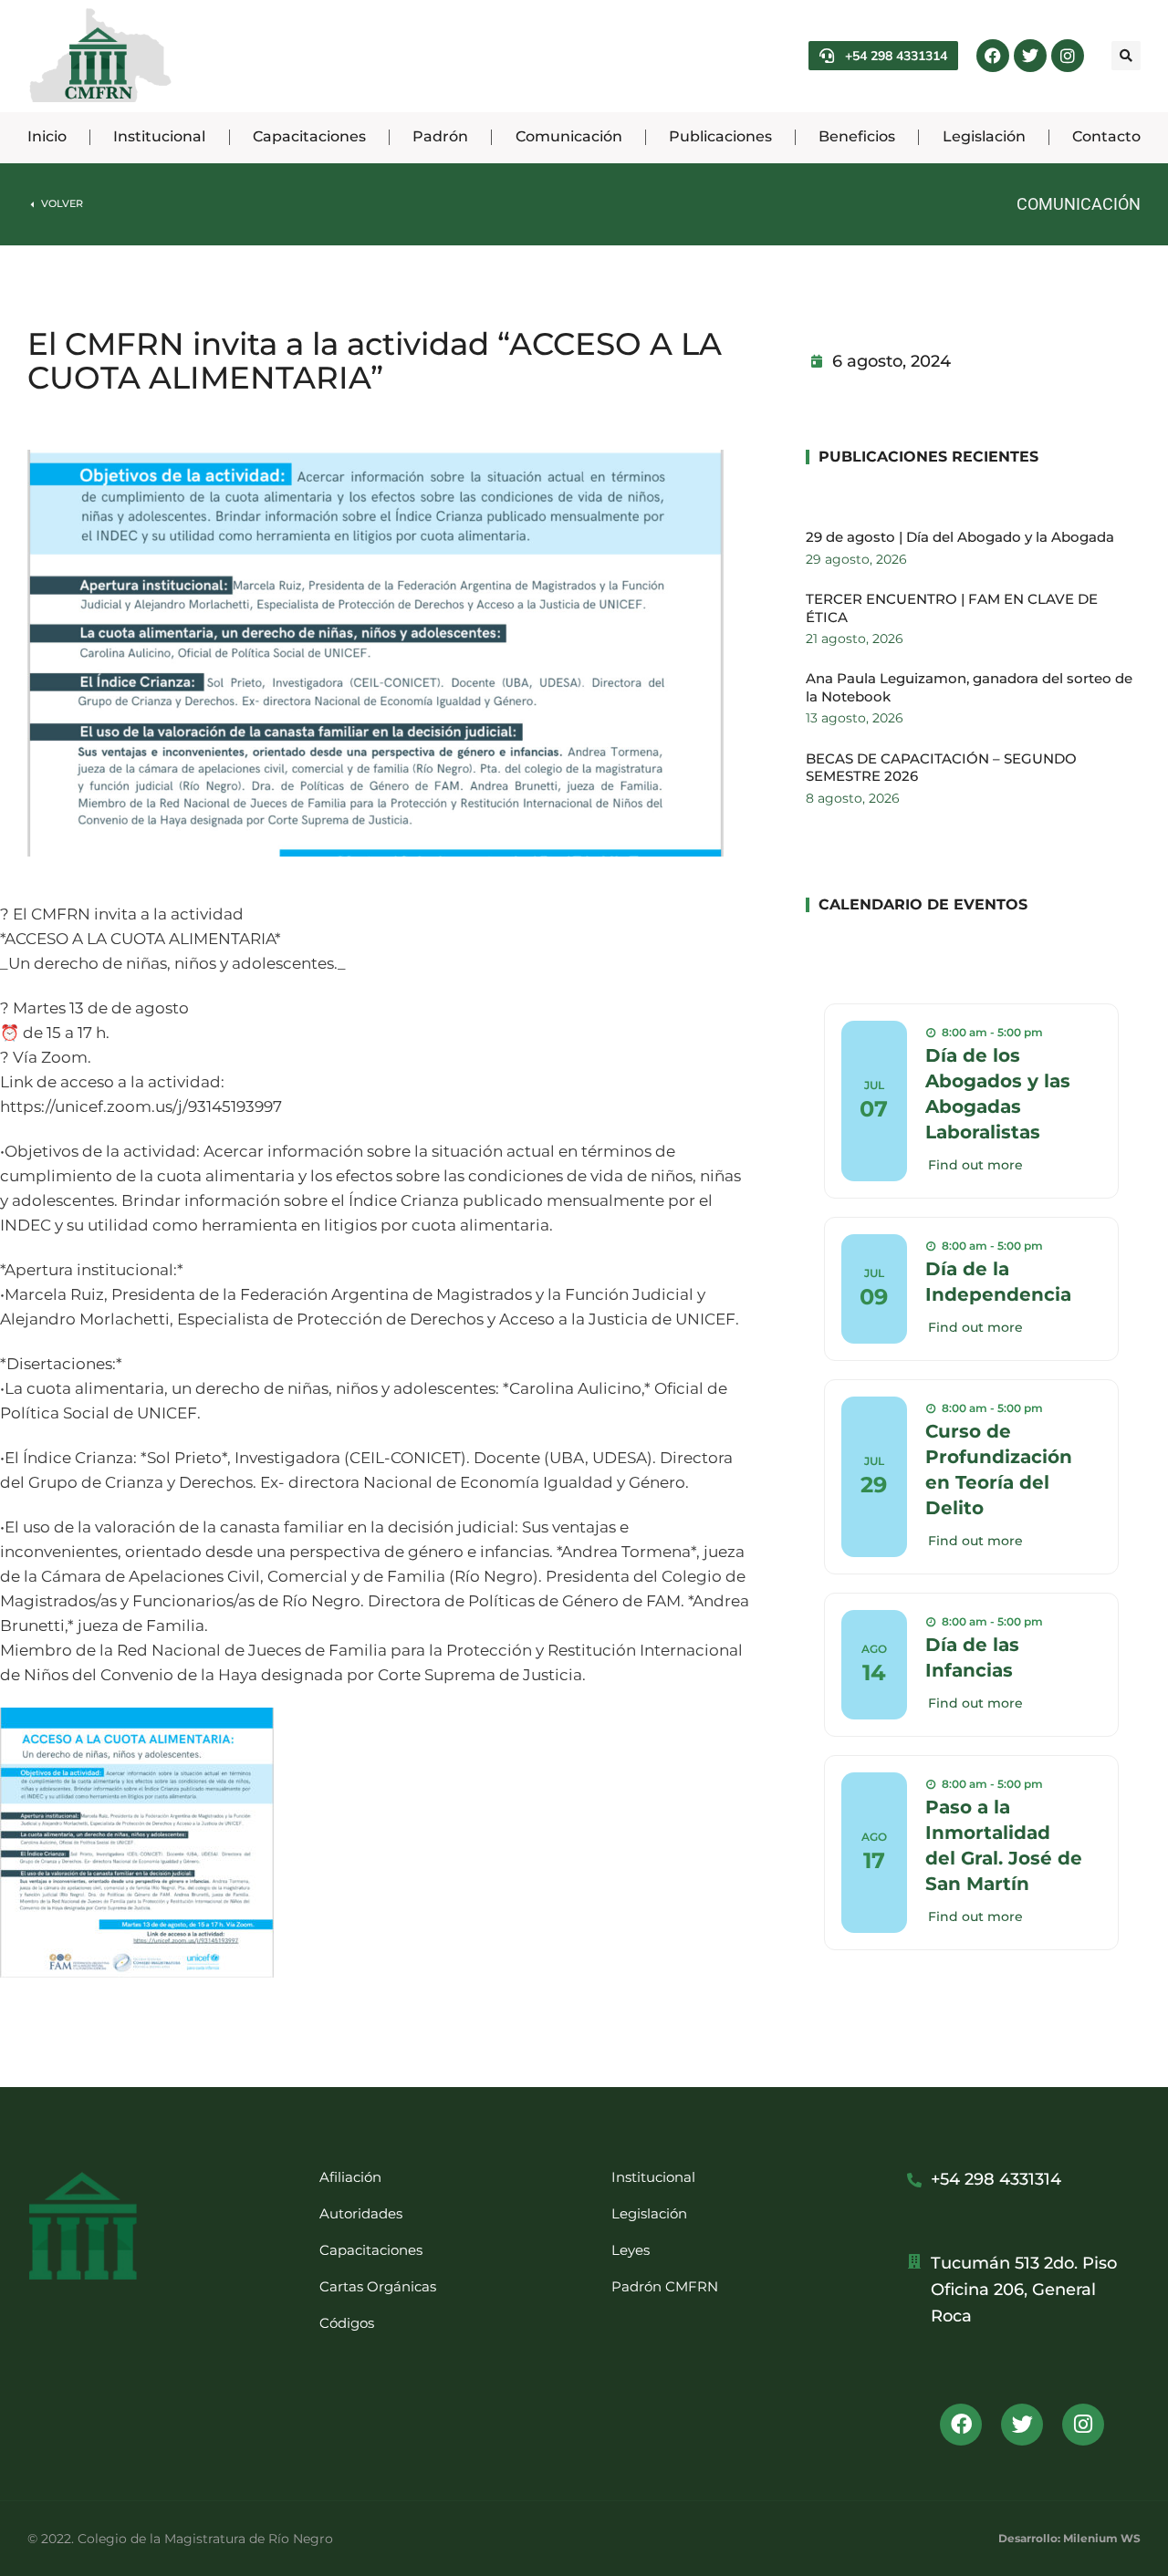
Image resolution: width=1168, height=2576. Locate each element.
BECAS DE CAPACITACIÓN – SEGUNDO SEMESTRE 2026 (941, 768)
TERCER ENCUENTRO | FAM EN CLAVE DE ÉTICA (952, 608)
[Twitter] (1030, 56)
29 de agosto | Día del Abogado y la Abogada (960, 537)
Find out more (975, 1165)
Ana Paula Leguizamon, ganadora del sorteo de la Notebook (969, 687)
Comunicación (1079, 204)
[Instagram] (1068, 56)
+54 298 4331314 (896, 56)
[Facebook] (993, 56)
